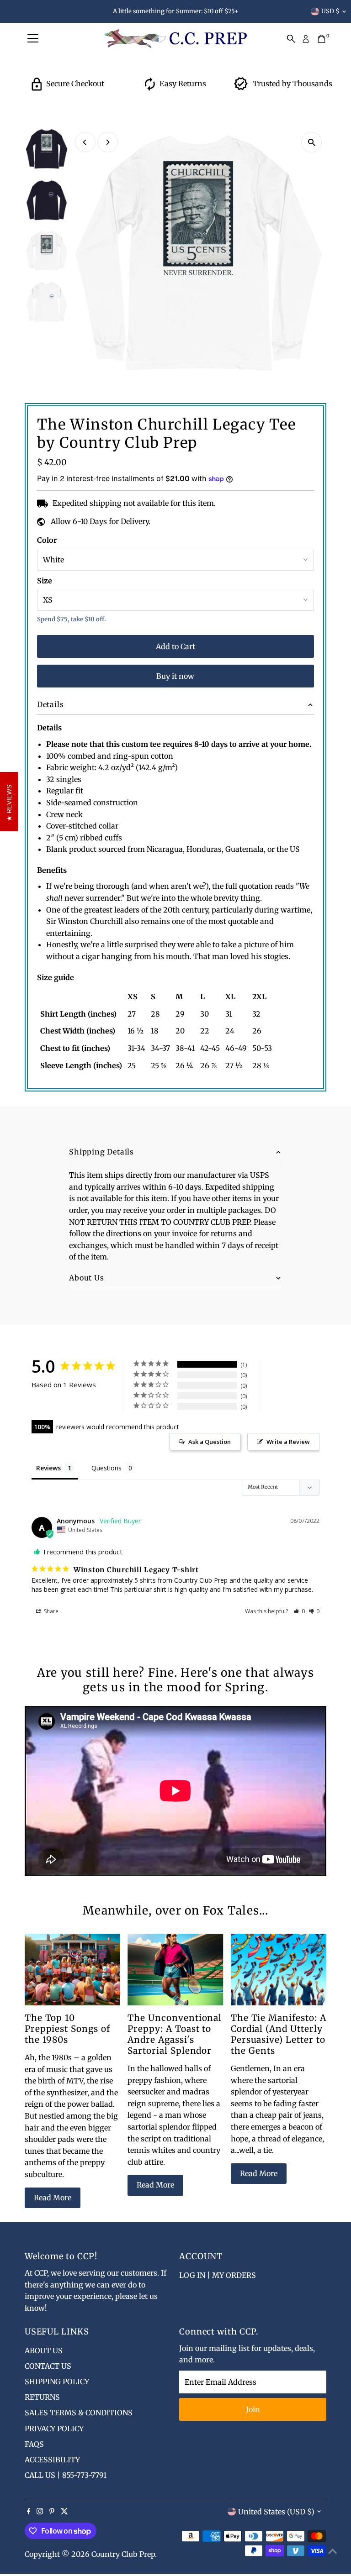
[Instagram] (40, 2512)
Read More (53, 2198)
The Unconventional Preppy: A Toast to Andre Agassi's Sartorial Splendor (175, 2034)
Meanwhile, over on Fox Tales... (175, 1910)
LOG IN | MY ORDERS (218, 2275)
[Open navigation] (33, 39)
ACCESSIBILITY (52, 2460)
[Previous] (85, 142)
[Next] (108, 142)
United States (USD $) (276, 2512)
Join (253, 2409)
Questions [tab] (106, 1468)
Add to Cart (175, 646)
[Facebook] (29, 2512)
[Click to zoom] (311, 142)
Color (47, 540)
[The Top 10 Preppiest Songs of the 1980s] (72, 1970)
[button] (299, 1611)
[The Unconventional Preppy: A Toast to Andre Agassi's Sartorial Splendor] (175, 1970)
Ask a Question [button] (210, 1442)
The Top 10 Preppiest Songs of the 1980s (67, 2029)
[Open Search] (291, 39)
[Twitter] (64, 2512)
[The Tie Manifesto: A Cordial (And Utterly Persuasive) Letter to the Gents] (279, 1970)
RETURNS (42, 2397)
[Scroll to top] (333, 2551)
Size (45, 581)
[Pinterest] (52, 2512)
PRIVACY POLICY (54, 2429)
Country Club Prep (123, 2554)
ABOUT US (44, 2350)
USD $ (330, 11)
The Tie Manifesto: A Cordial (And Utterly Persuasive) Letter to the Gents (279, 2034)
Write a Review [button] (288, 1442)
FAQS (34, 2444)
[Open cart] (322, 39)
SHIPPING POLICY (57, 2382)
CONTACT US (48, 2366)
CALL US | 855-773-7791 (66, 2475)
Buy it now (175, 676)
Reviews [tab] (48, 1468)
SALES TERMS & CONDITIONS (79, 2413)
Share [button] (51, 1611)
